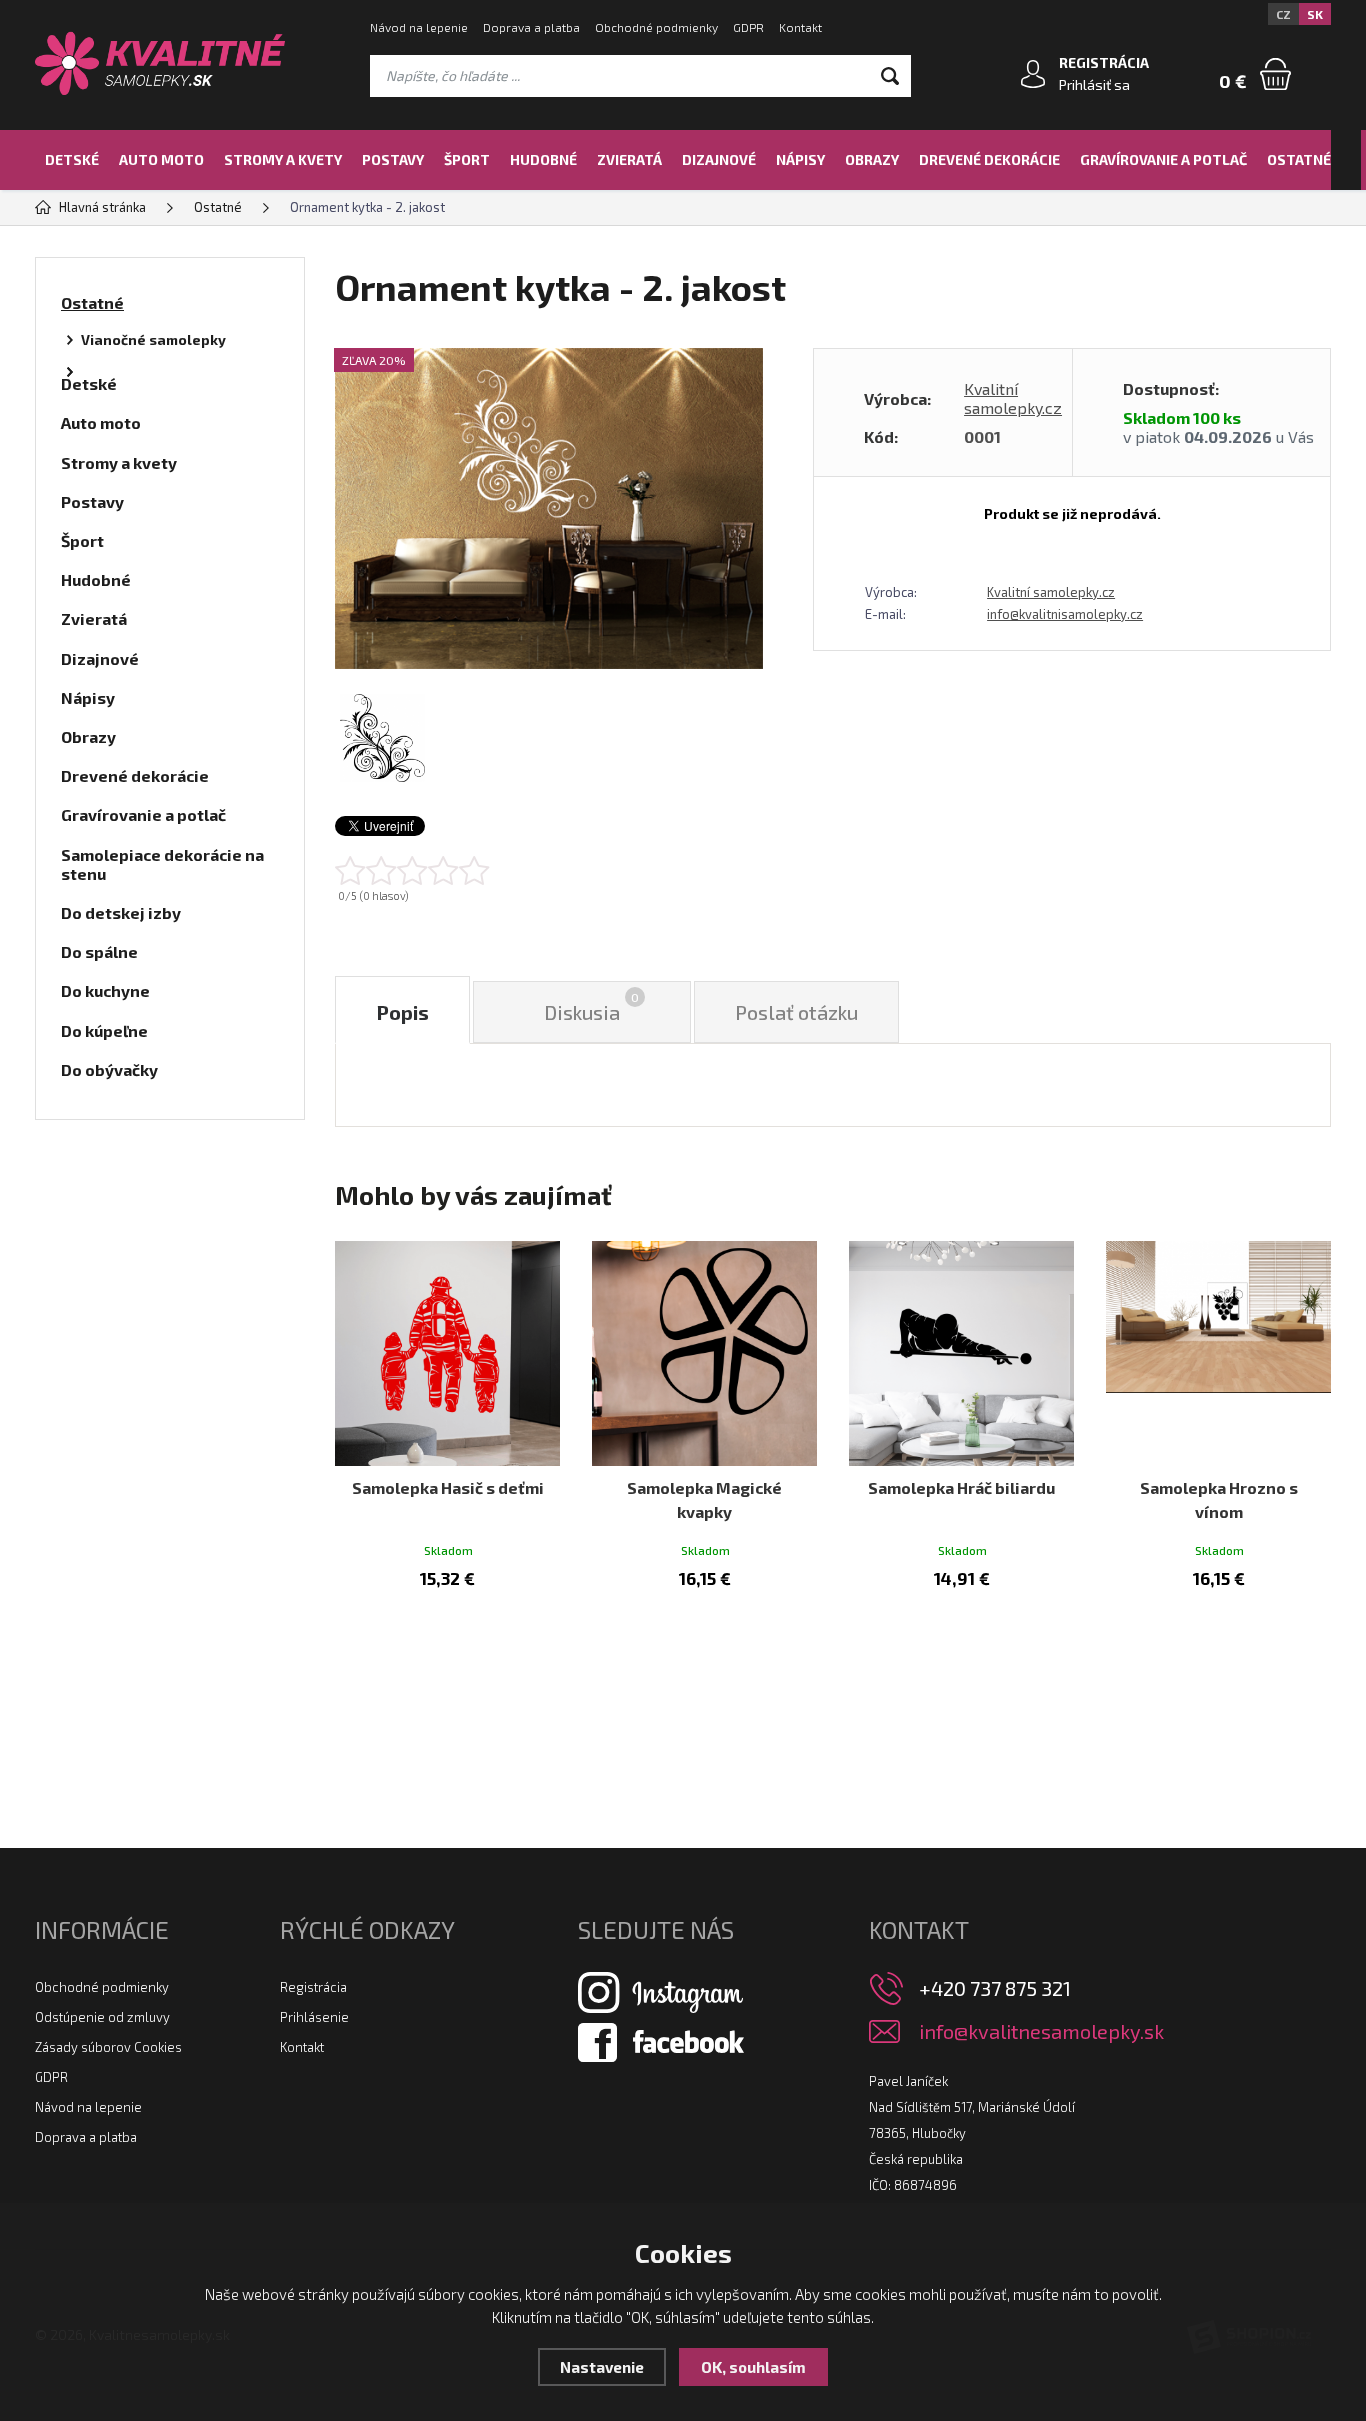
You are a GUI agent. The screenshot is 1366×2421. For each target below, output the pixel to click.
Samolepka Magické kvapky (704, 1499)
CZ (1283, 14)
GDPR (748, 27)
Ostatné (1299, 159)
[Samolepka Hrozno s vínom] (1218, 1353)
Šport (467, 159)
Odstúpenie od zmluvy (102, 2017)
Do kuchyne (105, 990)
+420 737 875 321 (995, 1988)
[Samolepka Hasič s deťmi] (447, 1353)
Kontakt (800, 27)
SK (1315, 14)
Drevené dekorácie (989, 159)
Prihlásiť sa (1094, 84)
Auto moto (161, 159)
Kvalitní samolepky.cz (1013, 398)
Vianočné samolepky (153, 339)
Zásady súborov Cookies (108, 2047)
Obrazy (872, 159)
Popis (402, 1012)
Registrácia (313, 1987)
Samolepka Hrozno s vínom (1219, 1499)
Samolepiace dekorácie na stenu (162, 864)
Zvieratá (629, 159)
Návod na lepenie (419, 27)
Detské (72, 159)
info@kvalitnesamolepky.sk (1041, 2031)
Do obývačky (109, 1069)
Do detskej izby (121, 912)
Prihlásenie (314, 2017)
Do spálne (99, 951)
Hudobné (543, 159)
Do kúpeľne (104, 1030)
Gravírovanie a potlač (1163, 159)
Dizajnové (719, 159)
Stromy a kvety (283, 159)
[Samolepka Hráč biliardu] (961, 1353)
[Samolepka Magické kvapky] (704, 1353)
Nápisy (800, 159)
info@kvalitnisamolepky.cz (1065, 614)
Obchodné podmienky (656, 27)
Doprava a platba (531, 27)
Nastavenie (602, 2367)
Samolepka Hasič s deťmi (448, 1487)
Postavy (393, 159)
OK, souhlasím (753, 2367)
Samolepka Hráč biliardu (961, 1487)
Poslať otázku (796, 1012)
